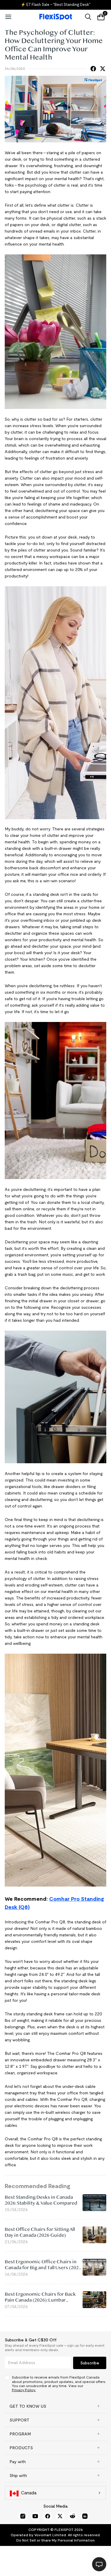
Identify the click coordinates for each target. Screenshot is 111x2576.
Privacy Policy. (24, 2390)
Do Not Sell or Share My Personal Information (55, 2540)
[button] (55, 2406)
